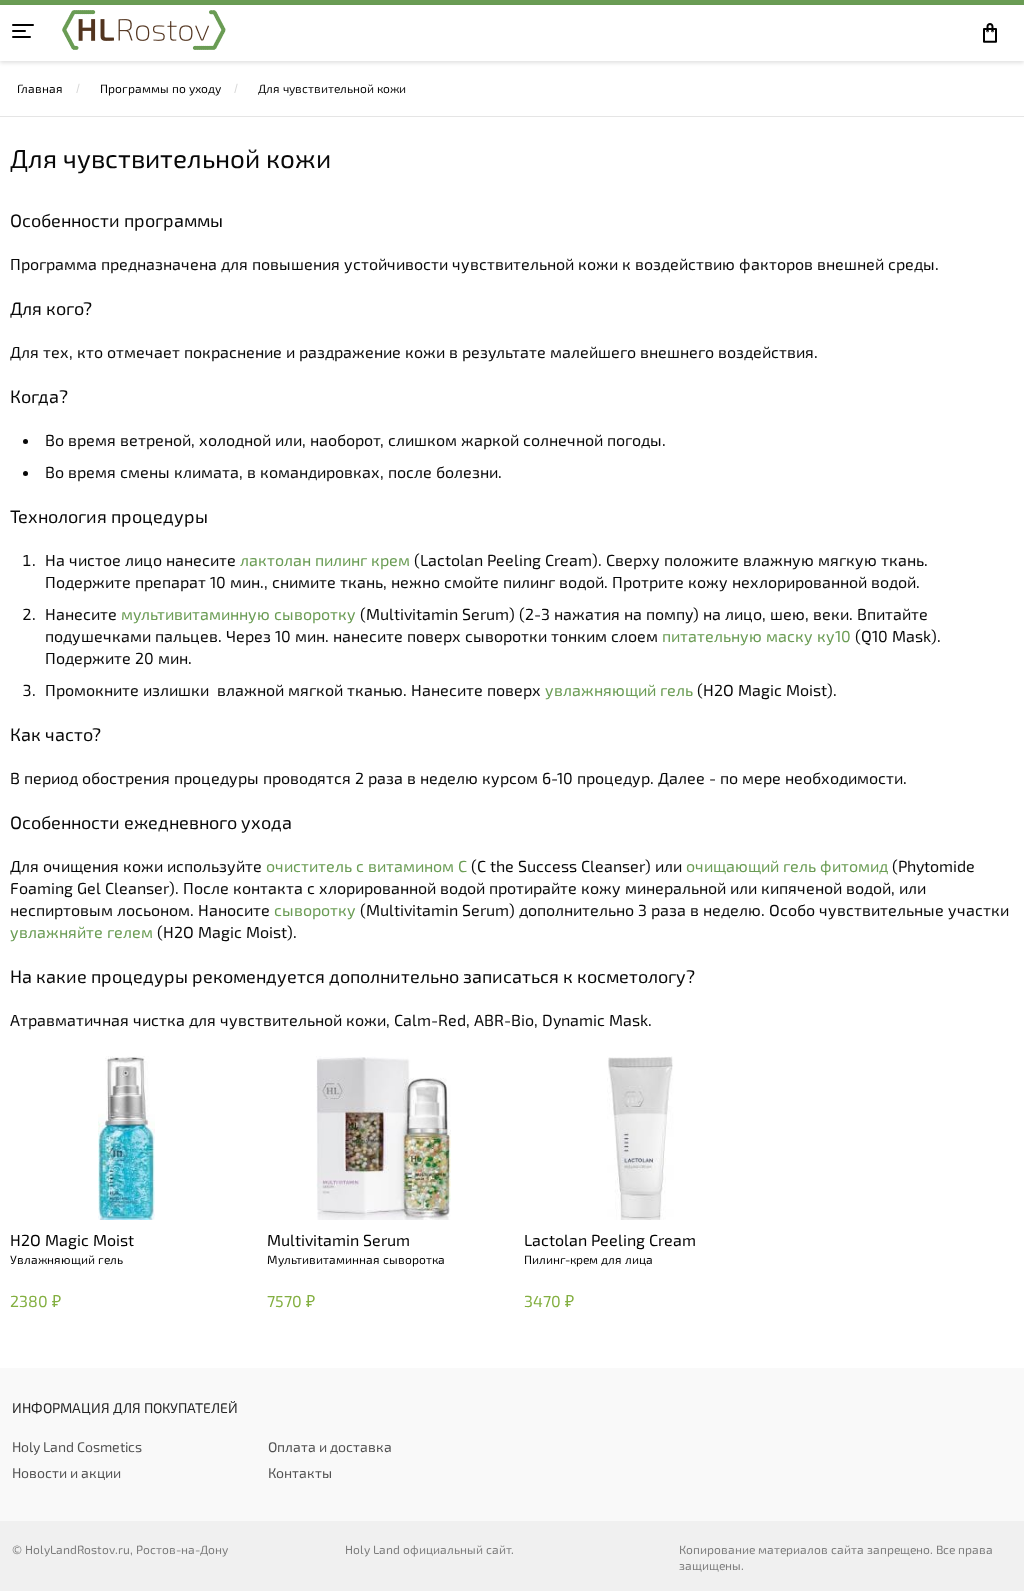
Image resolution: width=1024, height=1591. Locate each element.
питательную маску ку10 (756, 635)
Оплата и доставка (330, 1446)
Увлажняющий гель (66, 1259)
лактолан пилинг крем (325, 559)
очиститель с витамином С (366, 865)
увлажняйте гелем (81, 931)
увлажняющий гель (619, 689)
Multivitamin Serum (338, 1239)
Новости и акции (66, 1472)
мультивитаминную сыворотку (238, 613)
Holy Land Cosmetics (77, 1446)
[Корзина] (995, 33)
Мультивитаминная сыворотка (356, 1259)
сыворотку (315, 909)
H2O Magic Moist (72, 1239)
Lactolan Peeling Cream (610, 1239)
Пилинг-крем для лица (588, 1259)
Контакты (300, 1472)
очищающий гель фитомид (787, 865)
